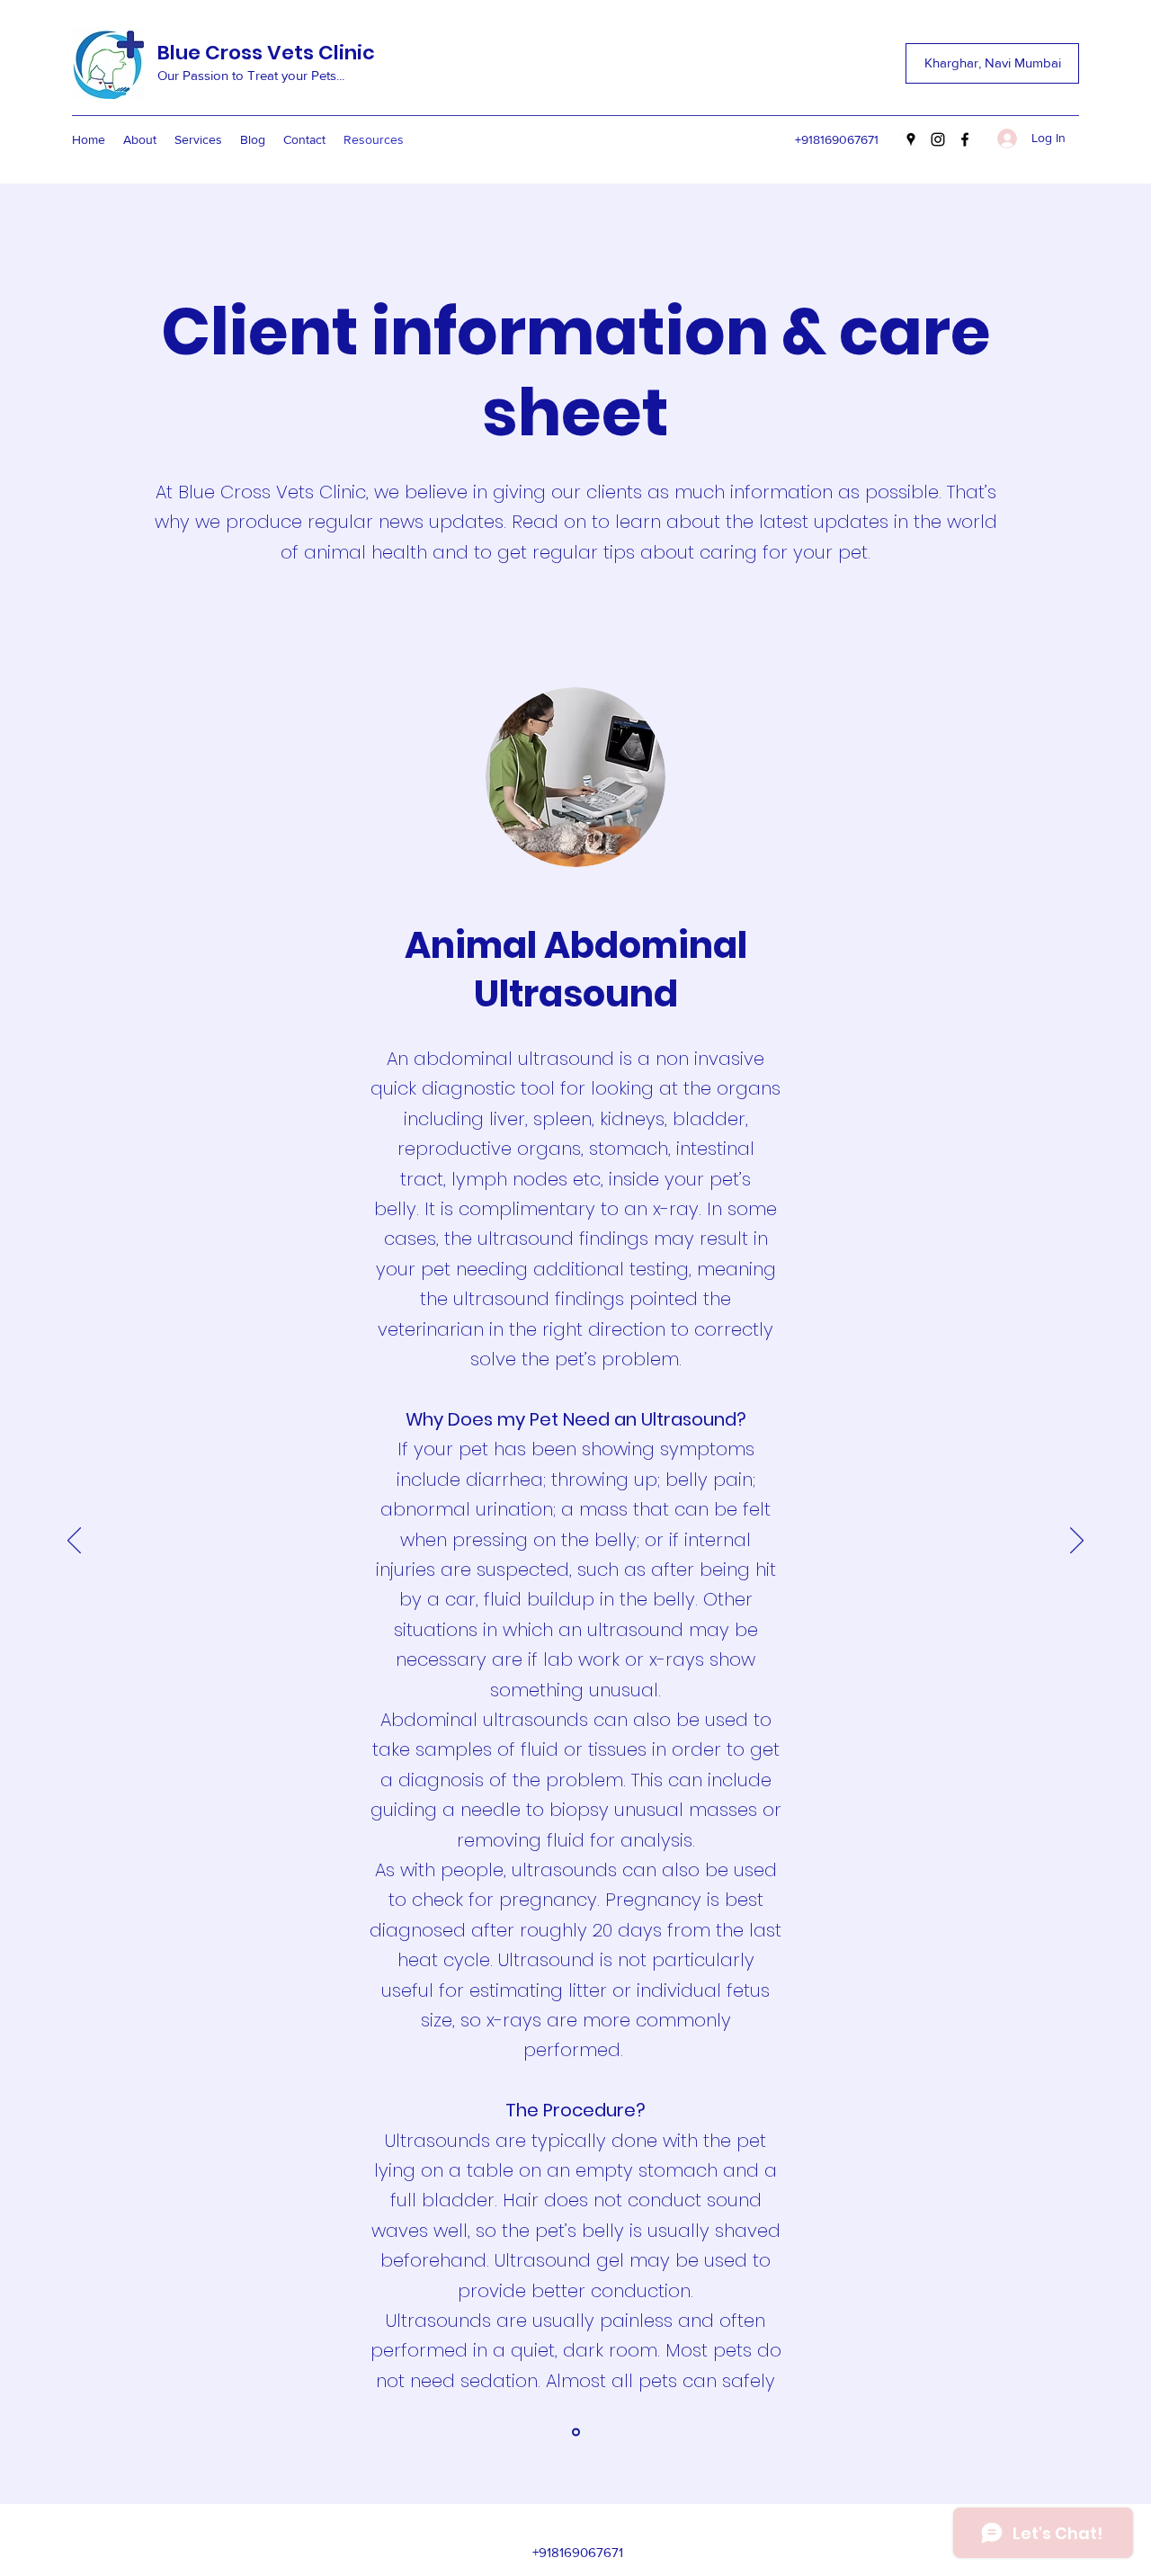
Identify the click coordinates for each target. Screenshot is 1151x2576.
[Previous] (74, 1542)
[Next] (1077, 1542)
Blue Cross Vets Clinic (266, 53)
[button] (992, 63)
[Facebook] (965, 139)
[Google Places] (911, 139)
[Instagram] (938, 139)
